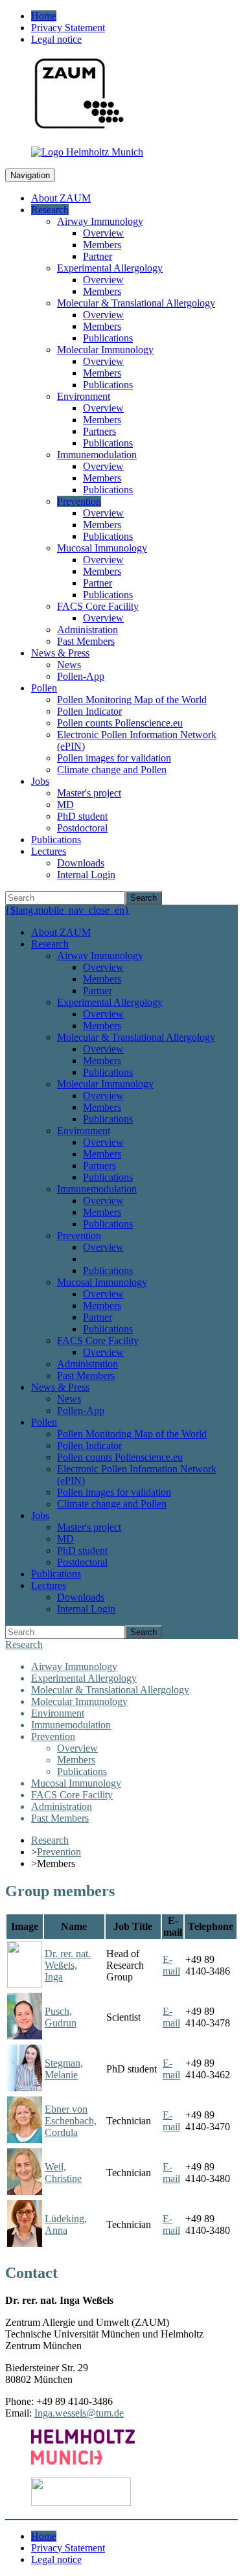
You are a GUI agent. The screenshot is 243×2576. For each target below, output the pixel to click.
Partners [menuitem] (99, 431)
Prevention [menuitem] (79, 501)
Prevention (59, 1852)
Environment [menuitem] (84, 396)
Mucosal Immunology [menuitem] (102, 548)
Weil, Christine (63, 2173)
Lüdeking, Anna (66, 2224)
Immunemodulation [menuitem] (97, 455)
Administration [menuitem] (87, 630)
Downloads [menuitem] (81, 863)
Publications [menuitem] (108, 338)
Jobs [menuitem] (40, 781)
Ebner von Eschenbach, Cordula (71, 2121)
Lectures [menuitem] (49, 851)
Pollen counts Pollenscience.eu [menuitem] (120, 723)
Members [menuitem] (102, 245)
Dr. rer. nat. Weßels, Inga (68, 1965)
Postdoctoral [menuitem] (82, 828)
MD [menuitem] (65, 805)
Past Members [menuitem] (86, 641)
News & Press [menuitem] (60, 653)
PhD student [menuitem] (82, 816)
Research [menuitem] (50, 210)
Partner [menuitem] (98, 256)
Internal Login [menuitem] (86, 875)
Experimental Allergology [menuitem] (110, 268)
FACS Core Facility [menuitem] (98, 606)
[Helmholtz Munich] (87, 152)
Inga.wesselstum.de (79, 2413)
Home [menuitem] (44, 16)
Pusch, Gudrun (61, 2017)
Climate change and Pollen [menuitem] (112, 770)
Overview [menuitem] (103, 233)
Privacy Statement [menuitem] (68, 28)
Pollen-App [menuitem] (81, 676)
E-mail (171, 1965)
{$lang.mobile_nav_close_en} (67, 910)
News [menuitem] (69, 665)
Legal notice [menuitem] (56, 39)
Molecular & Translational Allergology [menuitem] (136, 303)
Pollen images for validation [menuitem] (114, 758)
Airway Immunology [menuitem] (100, 221)
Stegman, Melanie (64, 2069)
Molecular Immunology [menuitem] (105, 350)
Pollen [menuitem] (44, 688)
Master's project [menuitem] (89, 793)
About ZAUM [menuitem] (61, 198)
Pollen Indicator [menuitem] (89, 711)
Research (24, 1644)
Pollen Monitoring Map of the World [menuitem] (132, 700)
